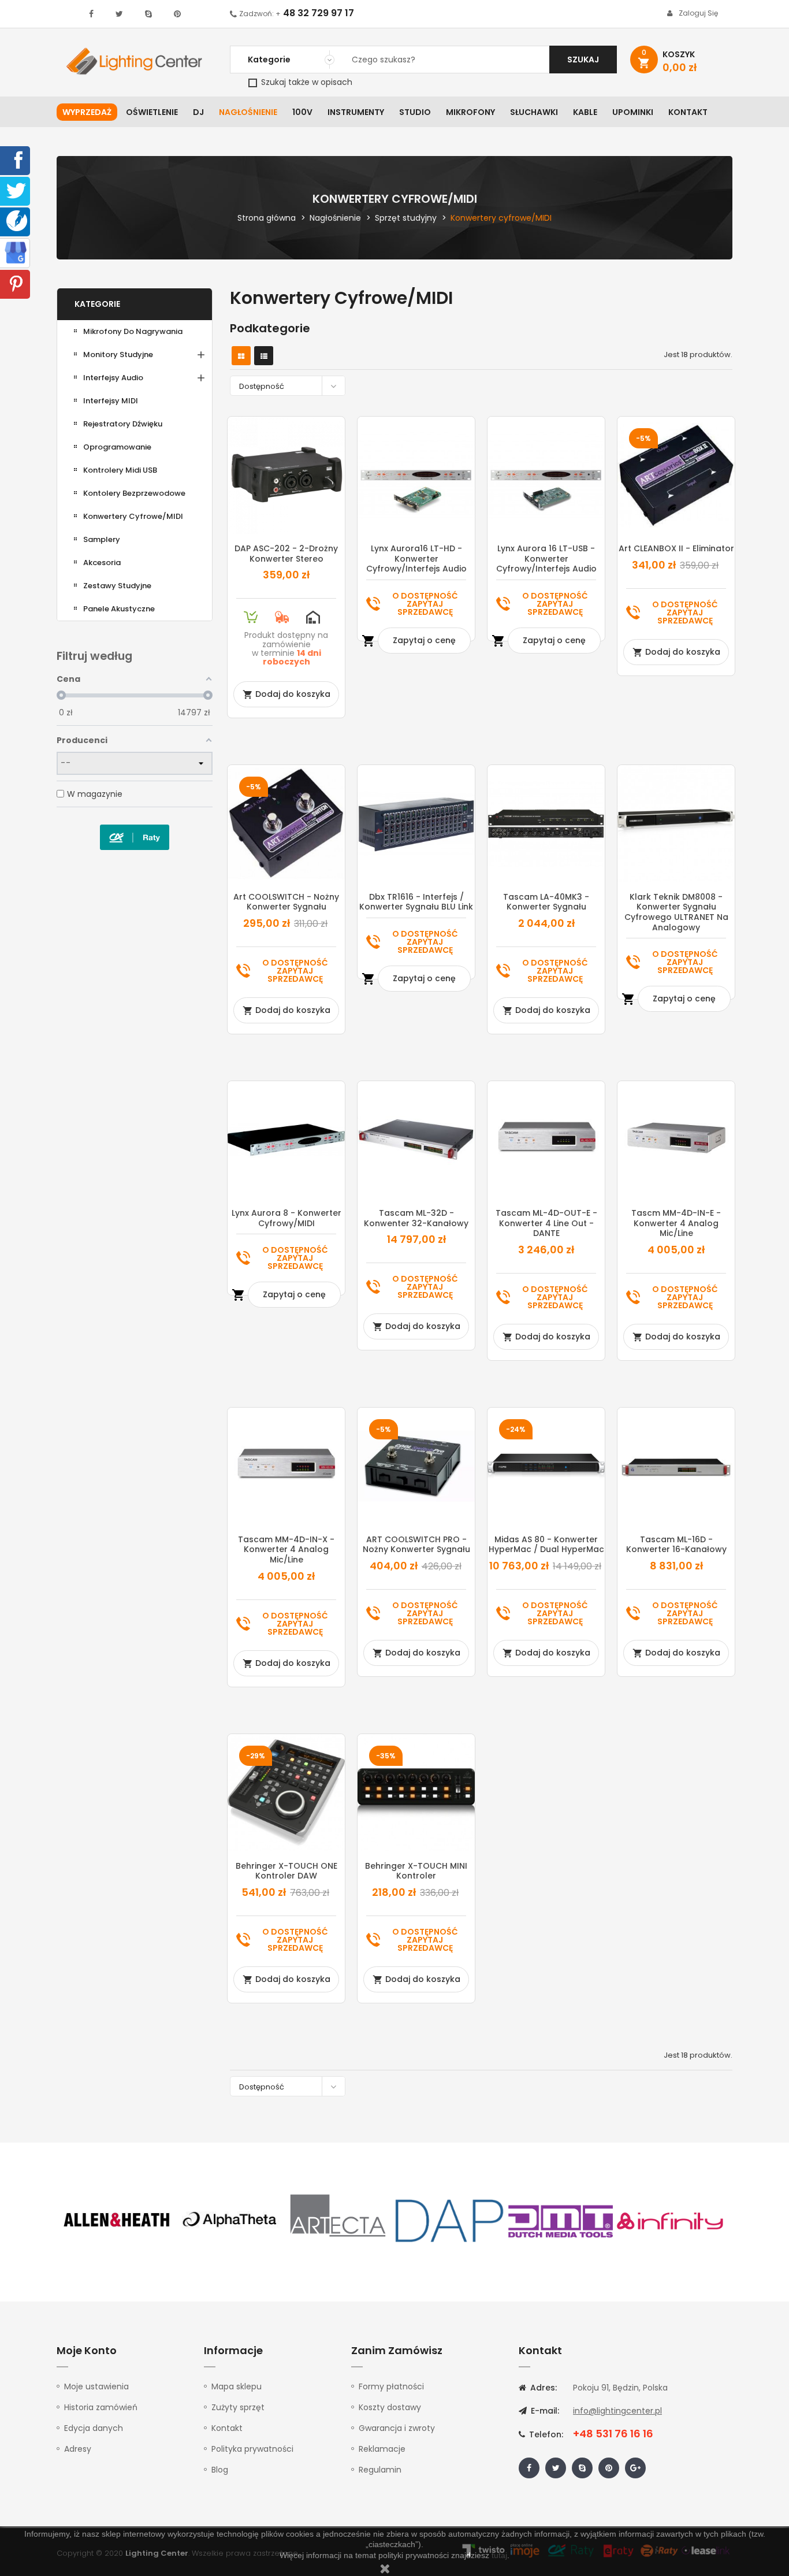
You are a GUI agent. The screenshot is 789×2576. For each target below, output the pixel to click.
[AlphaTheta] (228, 2220)
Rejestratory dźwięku (123, 424)
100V (302, 112)
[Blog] (17, 220)
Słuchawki (534, 112)
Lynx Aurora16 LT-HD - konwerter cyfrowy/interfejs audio (416, 558)
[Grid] (241, 356)
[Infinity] (671, 2220)
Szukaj (583, 60)
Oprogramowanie (117, 447)
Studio (415, 112)
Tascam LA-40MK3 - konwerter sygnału (546, 902)
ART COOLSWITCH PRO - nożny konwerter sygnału (416, 1545)
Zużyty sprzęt (238, 2407)
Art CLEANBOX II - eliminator (676, 548)
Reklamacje (382, 2449)
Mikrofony (470, 112)
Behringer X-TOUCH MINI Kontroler (416, 1871)
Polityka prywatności (252, 2449)
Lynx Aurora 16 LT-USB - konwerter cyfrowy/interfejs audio (546, 558)
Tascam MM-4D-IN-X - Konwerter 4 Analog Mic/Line (286, 1549)
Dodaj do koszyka (286, 694)
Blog (220, 2470)
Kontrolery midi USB (120, 470)
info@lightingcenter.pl (617, 2411)
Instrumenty (356, 112)
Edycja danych (94, 2428)
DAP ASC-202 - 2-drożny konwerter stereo (286, 554)
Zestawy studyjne (117, 586)
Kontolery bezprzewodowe (134, 493)
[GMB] (16, 252)
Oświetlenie (152, 112)
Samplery (102, 539)
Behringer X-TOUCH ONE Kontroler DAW (286, 1871)
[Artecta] (338, 2220)
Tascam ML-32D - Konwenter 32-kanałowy (416, 1218)
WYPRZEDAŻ (87, 112)
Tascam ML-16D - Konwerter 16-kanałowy (676, 1545)
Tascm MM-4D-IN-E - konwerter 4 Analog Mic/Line (676, 1223)
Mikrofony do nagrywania (133, 331)
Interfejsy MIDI (111, 401)
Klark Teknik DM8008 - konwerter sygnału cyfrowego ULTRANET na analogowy (676, 912)
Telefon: (545, 2434)
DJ (198, 112)
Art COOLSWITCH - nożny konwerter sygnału (286, 902)
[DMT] (560, 2220)
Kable (585, 112)
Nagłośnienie (248, 112)
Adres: (542, 2388)
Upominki (633, 112)
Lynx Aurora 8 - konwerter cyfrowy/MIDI (286, 1218)
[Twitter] (16, 190)
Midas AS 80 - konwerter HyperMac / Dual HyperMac (546, 1545)
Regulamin (380, 2470)
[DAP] (449, 2220)
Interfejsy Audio (113, 378)
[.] (91, 14)
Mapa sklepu (237, 2386)
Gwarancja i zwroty (397, 2428)
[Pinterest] (16, 283)
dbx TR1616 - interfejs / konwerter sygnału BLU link (416, 902)
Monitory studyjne (118, 355)
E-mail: (544, 2411)
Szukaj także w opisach (306, 82)
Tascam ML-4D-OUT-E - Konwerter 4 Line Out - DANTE (546, 1223)
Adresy (78, 2449)
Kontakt (688, 112)
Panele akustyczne (119, 609)
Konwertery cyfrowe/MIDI (133, 516)
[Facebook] (16, 159)
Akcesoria (102, 563)
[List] (264, 356)
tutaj (499, 2555)
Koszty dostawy (390, 2407)
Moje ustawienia (96, 2386)
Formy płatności (391, 2386)
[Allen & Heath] (117, 2220)
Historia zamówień (101, 2407)
